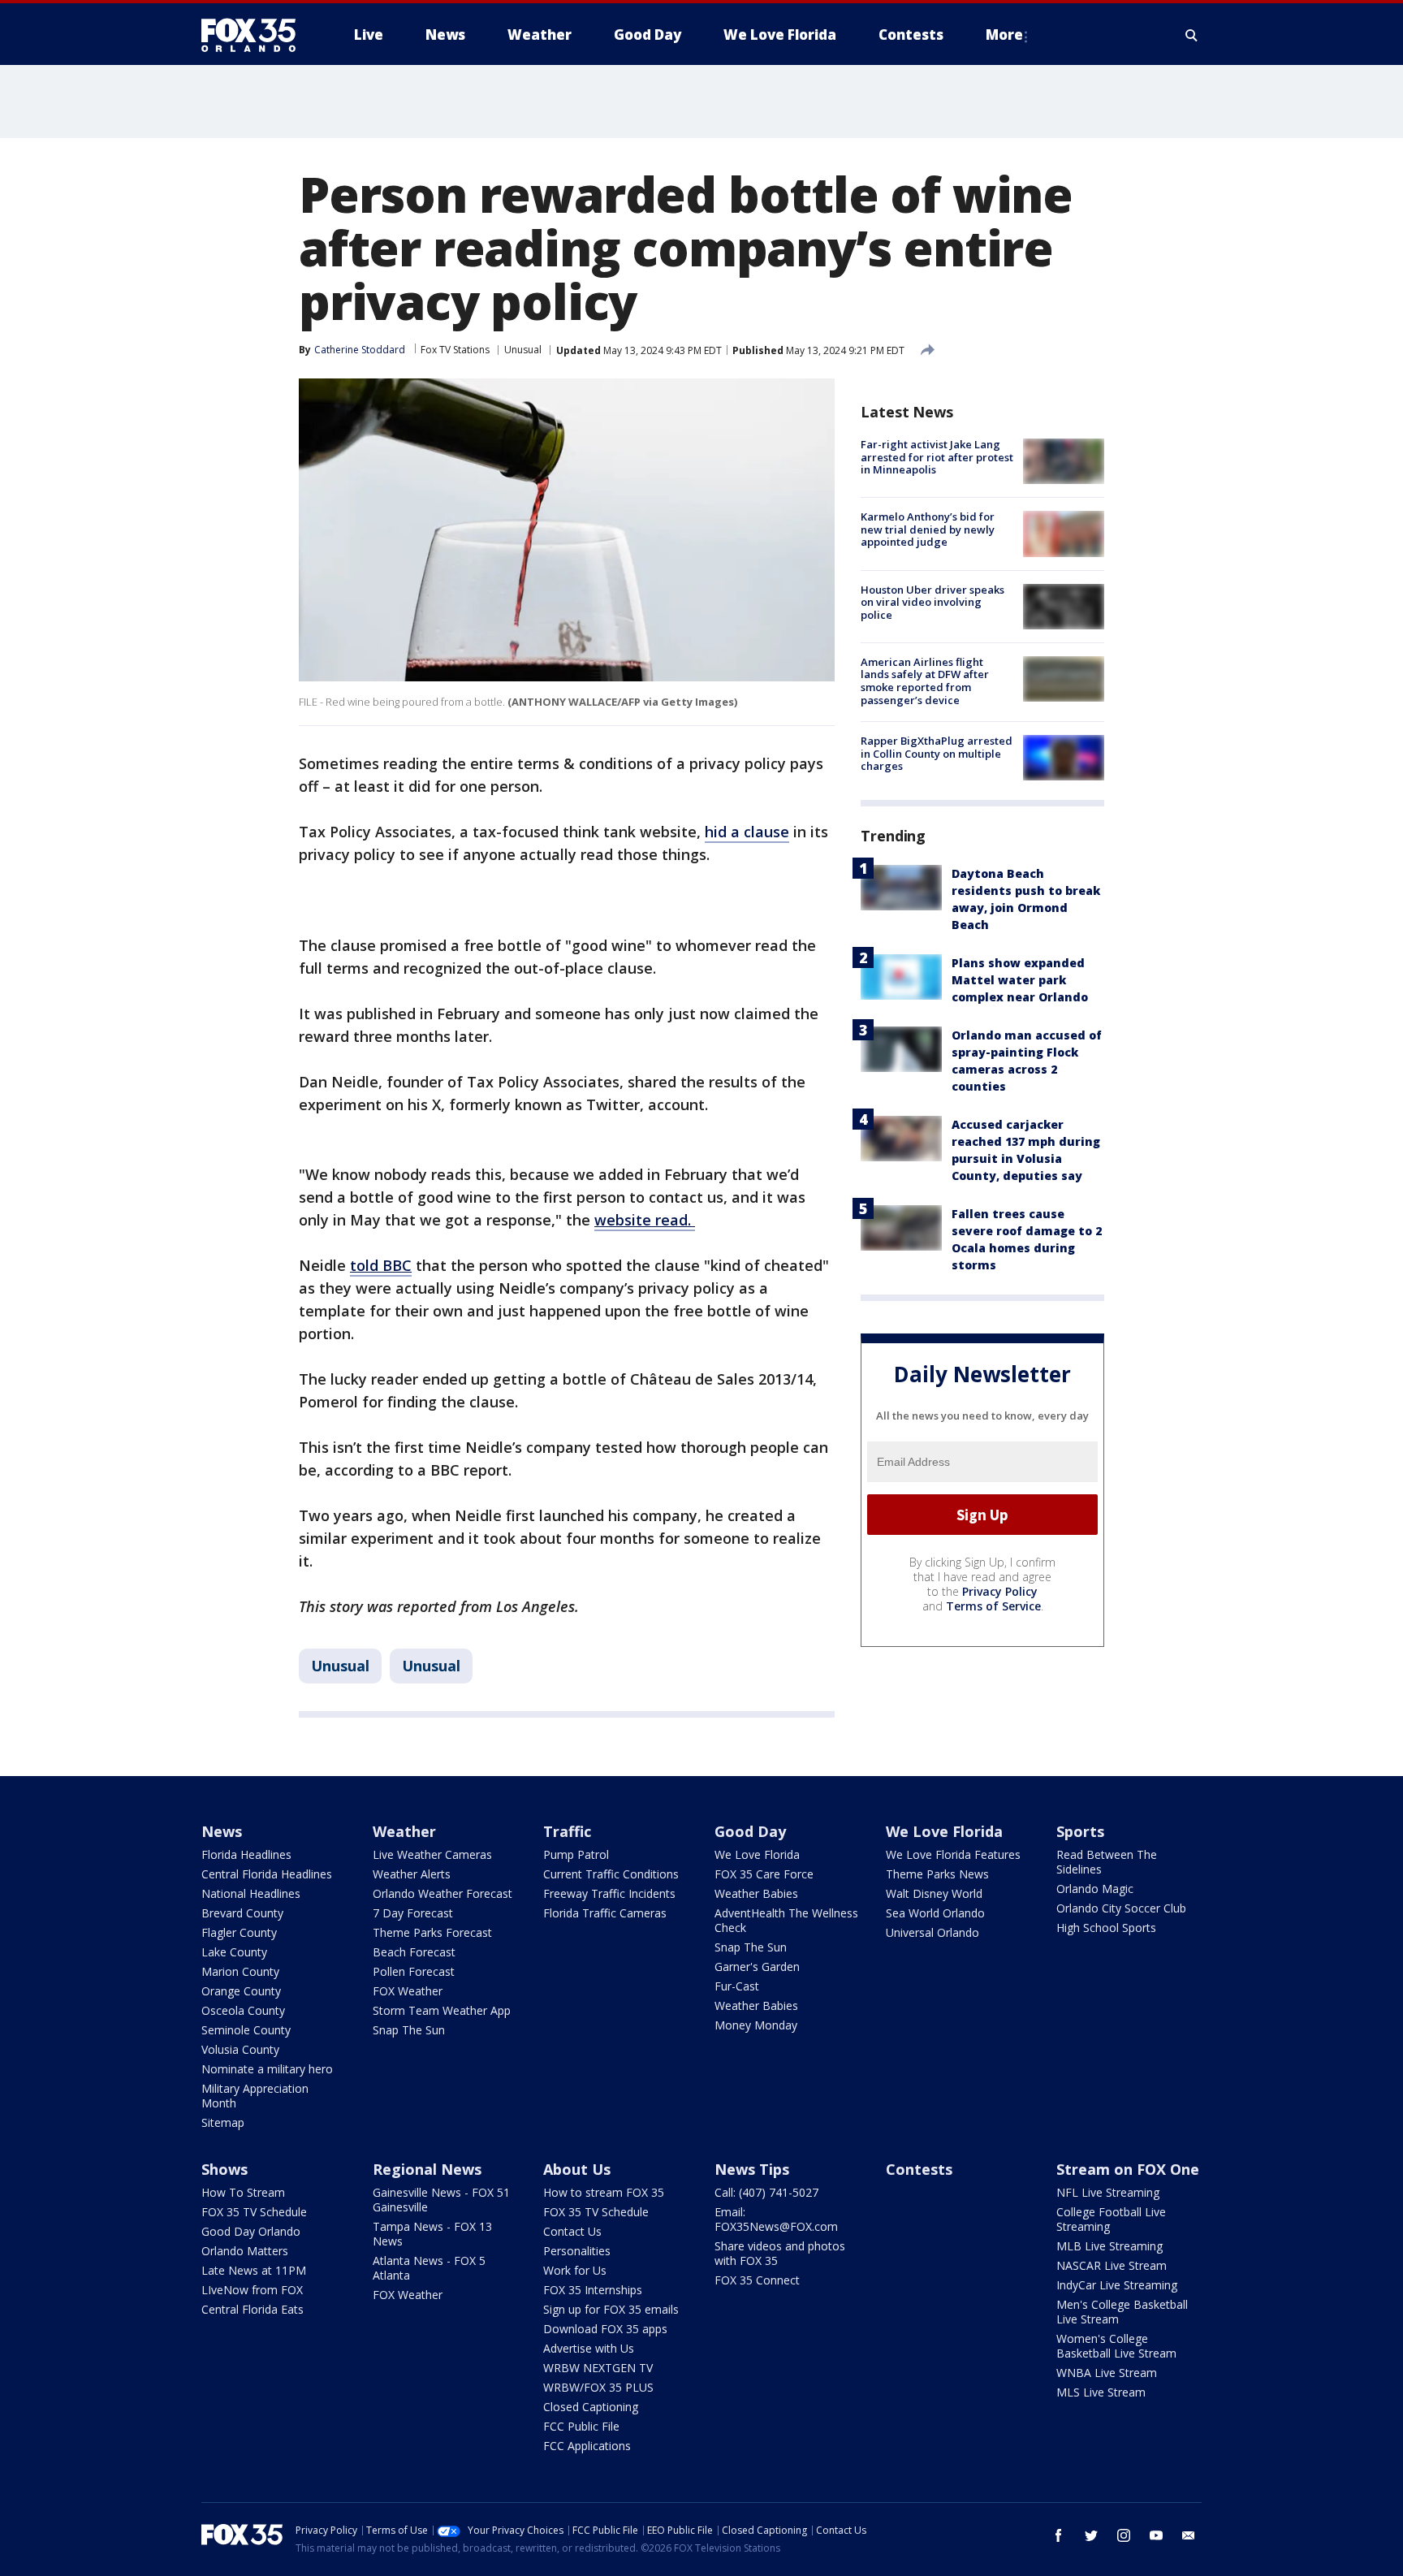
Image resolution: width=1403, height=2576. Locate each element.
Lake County (234, 1952)
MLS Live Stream (1101, 2392)
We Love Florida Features (953, 1854)
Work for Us (575, 2270)
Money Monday (756, 2025)
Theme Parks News (937, 1874)
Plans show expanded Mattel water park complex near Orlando (1020, 980)
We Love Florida (757, 1854)
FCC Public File (581, 2426)
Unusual (523, 350)
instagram (1124, 2535)
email (1189, 2535)
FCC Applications (587, 2446)
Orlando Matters (245, 2251)
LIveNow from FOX (252, 2290)
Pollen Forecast (414, 1971)
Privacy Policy (1000, 1591)
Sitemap (223, 2122)
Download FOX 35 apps (605, 2329)
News (222, 1831)
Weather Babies (756, 1893)
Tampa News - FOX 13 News (432, 2234)
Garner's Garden (757, 1967)
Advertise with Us (589, 2348)
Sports (1080, 1831)
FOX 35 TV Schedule (254, 2212)
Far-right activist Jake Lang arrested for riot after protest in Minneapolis (937, 457)
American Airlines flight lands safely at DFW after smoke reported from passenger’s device (925, 681)
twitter (1091, 2535)
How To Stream (243, 2192)
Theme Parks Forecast (432, 1932)
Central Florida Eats (253, 2309)
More (1004, 35)
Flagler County (239, 1932)
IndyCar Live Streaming (1117, 2285)
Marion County (240, 1971)
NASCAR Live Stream (1112, 2265)
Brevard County (242, 1913)
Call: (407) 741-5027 (766, 2192)
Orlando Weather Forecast (442, 1893)
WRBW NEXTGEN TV (598, 2368)
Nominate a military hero (267, 2069)
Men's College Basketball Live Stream (1122, 2312)
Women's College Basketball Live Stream (1116, 2346)
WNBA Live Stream (1107, 2373)
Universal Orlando (932, 1932)
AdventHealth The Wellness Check (786, 1920)
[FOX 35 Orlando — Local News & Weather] (255, 35)
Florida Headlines (246, 1854)
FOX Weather (408, 1991)
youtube (1156, 2535)
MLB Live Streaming (1109, 2246)
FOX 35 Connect (757, 2280)
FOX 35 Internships (593, 2290)
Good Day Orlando (251, 2231)
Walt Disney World (934, 1893)
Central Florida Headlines (267, 1874)
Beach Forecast (414, 1952)
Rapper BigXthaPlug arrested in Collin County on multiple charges (937, 753)
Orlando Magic (1095, 1889)
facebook (1059, 2535)
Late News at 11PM (254, 2270)
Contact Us (572, 2231)
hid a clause (747, 832)
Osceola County (243, 2010)
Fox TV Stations (455, 350)
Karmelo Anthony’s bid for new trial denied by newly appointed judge (928, 529)
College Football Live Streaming (1111, 2219)
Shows (224, 2169)
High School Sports (1106, 1928)
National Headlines (251, 1893)
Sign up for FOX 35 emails (611, 2309)
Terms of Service (993, 1606)
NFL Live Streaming (1108, 2192)
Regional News (427, 2169)
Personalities (577, 2251)
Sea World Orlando (935, 1913)
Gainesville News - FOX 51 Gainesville (441, 2200)
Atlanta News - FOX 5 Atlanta (429, 2268)
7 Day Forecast (413, 1913)
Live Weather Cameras (432, 1854)
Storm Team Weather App (442, 2010)
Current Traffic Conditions (611, 1874)
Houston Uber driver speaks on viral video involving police (932, 602)
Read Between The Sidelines (1107, 1862)
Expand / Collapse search (1192, 35)
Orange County (241, 1991)
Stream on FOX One (1128, 2169)
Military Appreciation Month (255, 2096)
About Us (577, 2169)
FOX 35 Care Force (764, 1874)
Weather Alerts (412, 1874)
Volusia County (240, 2049)
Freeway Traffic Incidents (609, 1893)
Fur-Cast (737, 1986)
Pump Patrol (576, 1854)
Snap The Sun (409, 2030)
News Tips (752, 2169)
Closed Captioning (591, 2407)
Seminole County (246, 2030)
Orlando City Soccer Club (1121, 1908)
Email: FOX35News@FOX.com (776, 2219)
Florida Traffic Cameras (605, 1913)
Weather (404, 1831)
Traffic (567, 1831)
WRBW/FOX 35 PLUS (598, 2387)
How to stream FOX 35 (604, 2192)
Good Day (750, 1831)
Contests (919, 2169)
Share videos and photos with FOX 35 (780, 2253)
